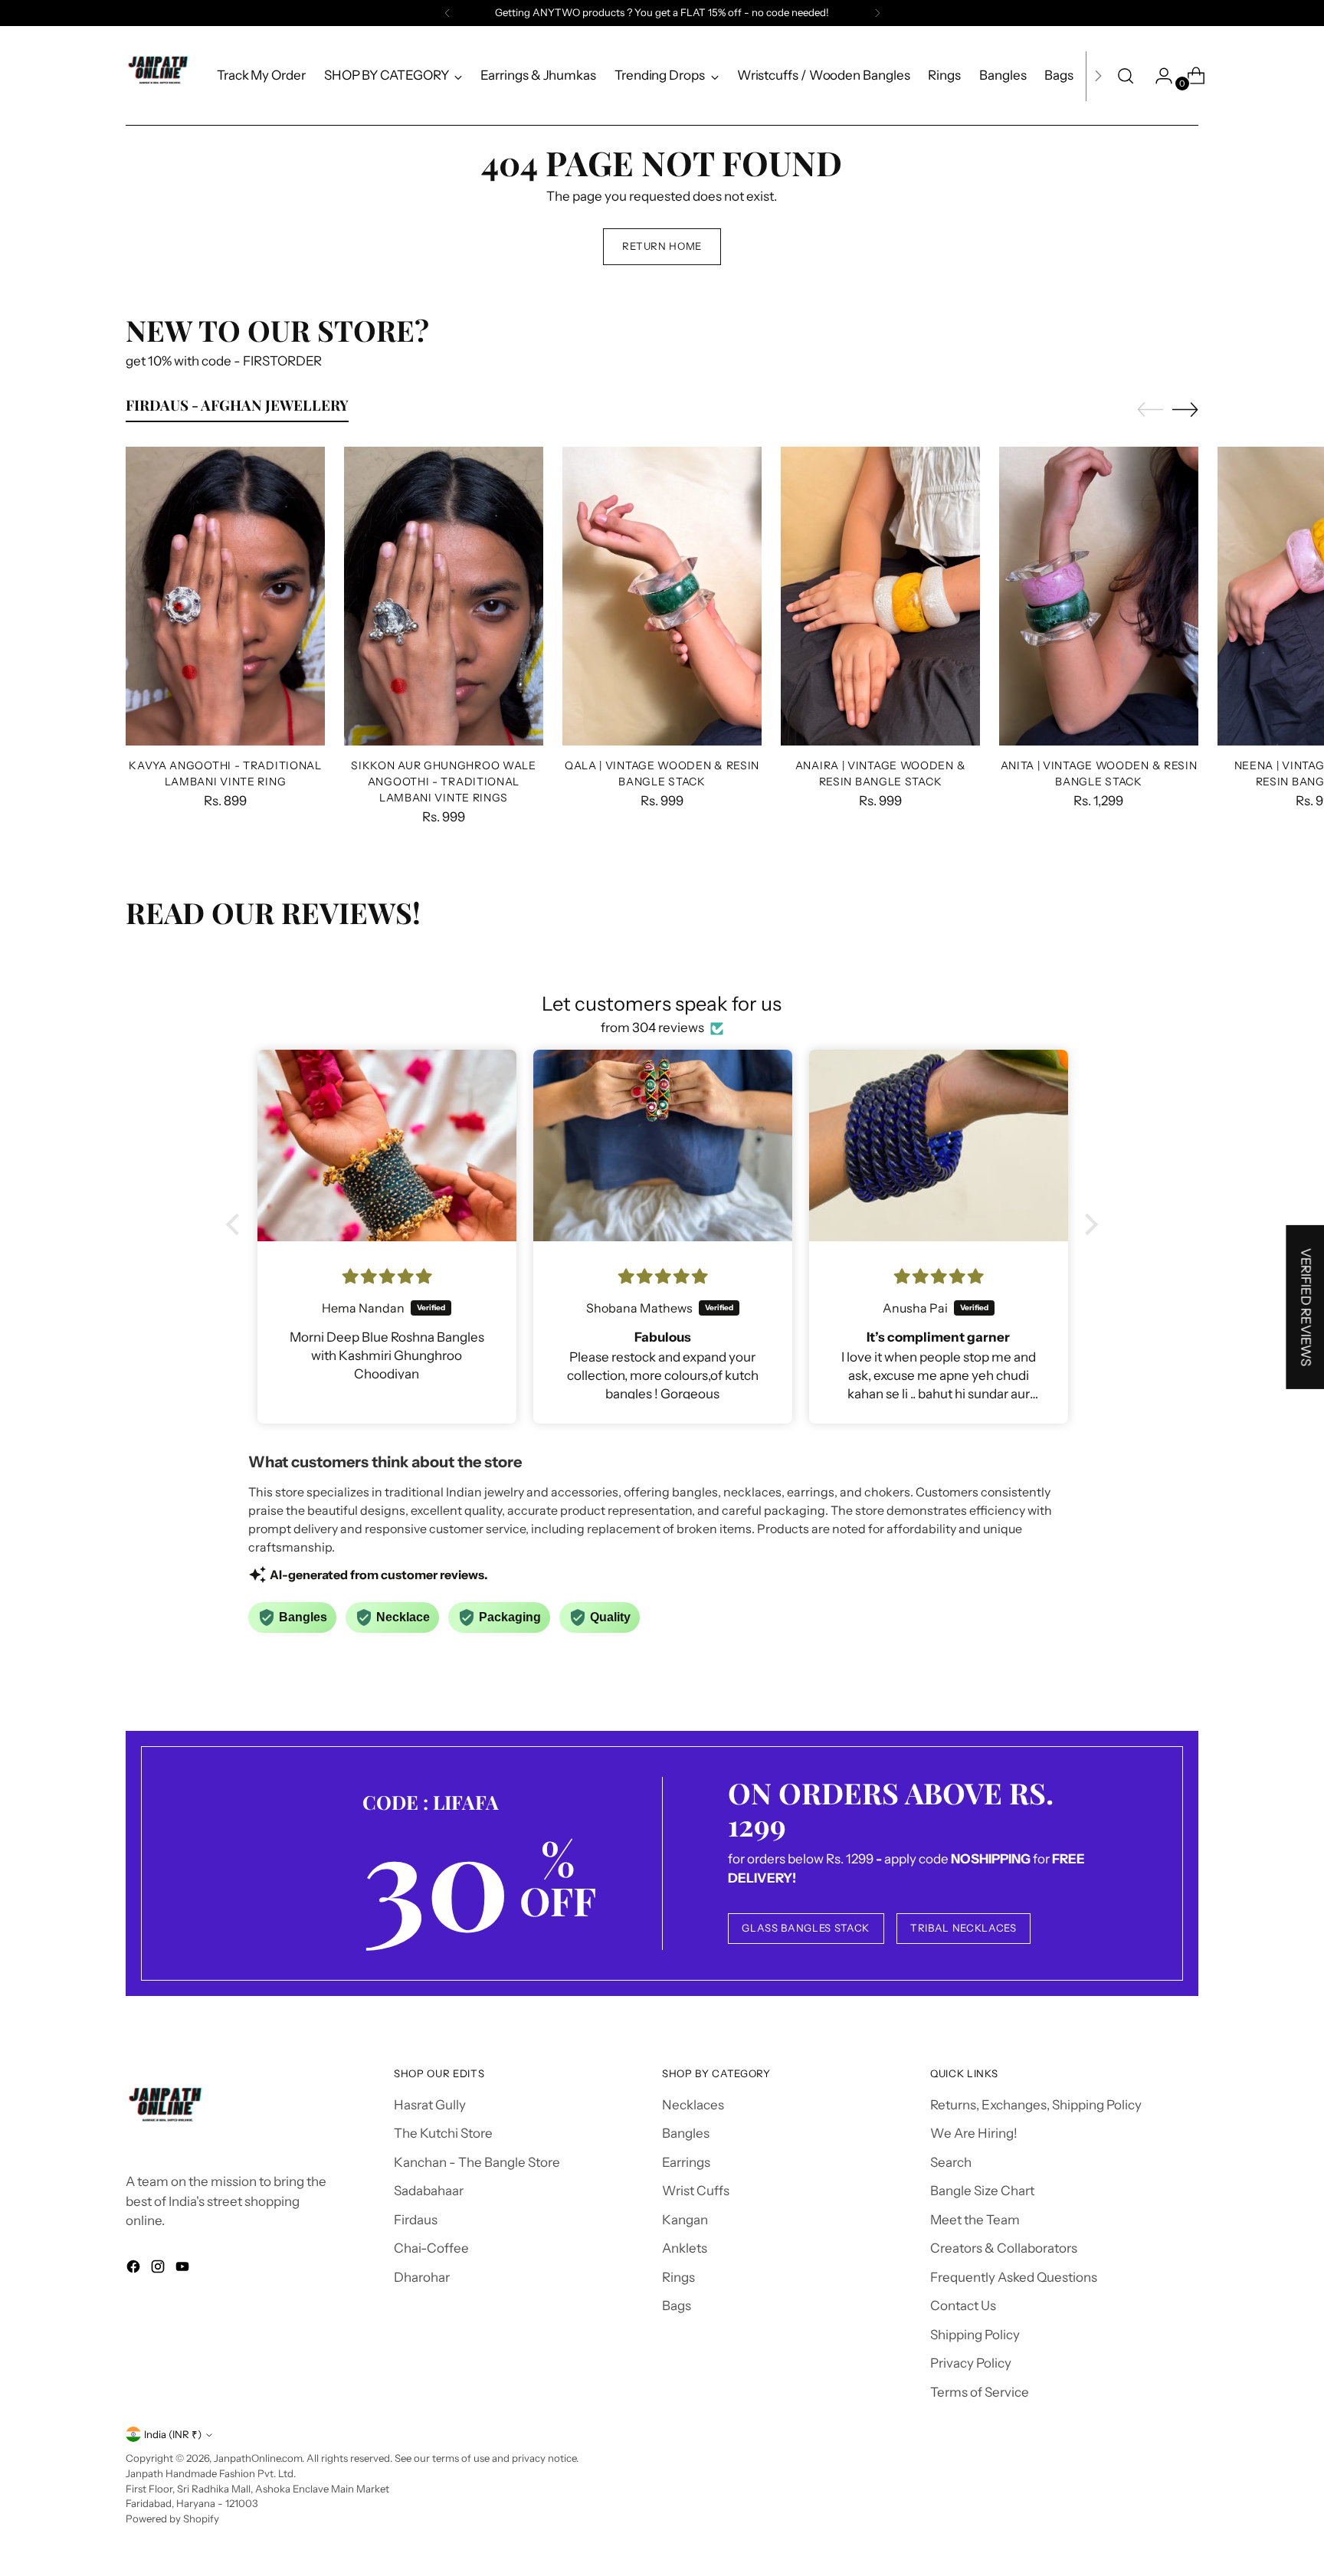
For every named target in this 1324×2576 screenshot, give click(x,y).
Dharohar (422, 2277)
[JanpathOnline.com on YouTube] (184, 2270)
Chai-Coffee (431, 2248)
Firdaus (416, 2220)
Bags (677, 2306)
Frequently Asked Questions (1014, 2277)
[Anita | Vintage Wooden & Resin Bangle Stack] (1099, 596)
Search (951, 2162)
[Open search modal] (1126, 76)
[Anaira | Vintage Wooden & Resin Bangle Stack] (880, 596)
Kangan (685, 2220)
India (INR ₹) (173, 2434)
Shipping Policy (975, 2335)
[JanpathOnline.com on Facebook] (135, 2270)
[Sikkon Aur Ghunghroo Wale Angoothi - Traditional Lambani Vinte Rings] (444, 596)
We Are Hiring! (974, 2133)
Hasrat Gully (430, 2105)
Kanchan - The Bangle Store (477, 2162)
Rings (678, 2277)
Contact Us (963, 2306)
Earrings (686, 2162)
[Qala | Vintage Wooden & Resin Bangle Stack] (662, 596)
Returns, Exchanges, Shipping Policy (1036, 2105)
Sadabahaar (429, 2191)
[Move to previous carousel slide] (1150, 410)
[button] (237, 1224)
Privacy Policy (971, 2363)
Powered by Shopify (172, 2519)
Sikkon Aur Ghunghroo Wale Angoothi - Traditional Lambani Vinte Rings (443, 781)
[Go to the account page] (1158, 76)
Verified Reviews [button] (1306, 1307)
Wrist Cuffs (696, 2191)
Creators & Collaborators (1004, 2248)
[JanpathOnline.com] (160, 76)
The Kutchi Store (443, 2133)
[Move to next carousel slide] (1185, 409)
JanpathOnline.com (258, 2458)
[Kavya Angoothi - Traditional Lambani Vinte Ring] (225, 596)
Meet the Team (975, 2220)
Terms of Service (980, 2392)
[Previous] (447, 13)
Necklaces (693, 2105)
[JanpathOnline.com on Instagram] (159, 2270)
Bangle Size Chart (982, 2191)
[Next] (877, 13)
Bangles (686, 2133)
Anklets (685, 2248)
